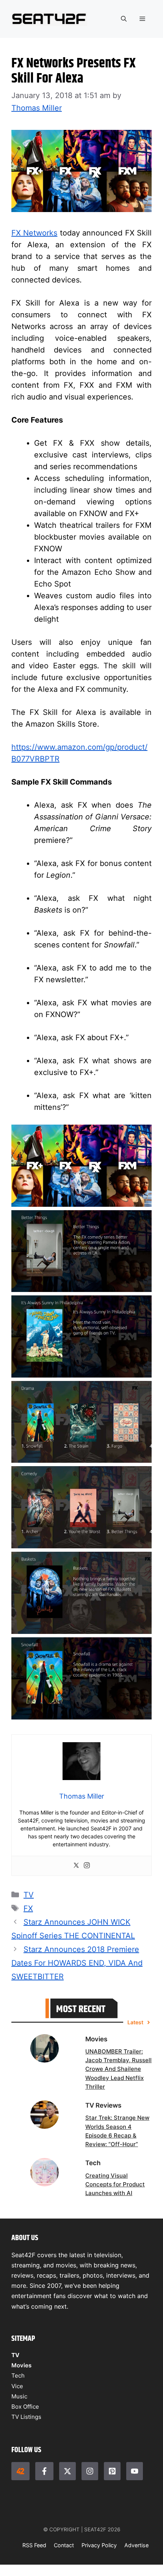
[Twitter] (76, 1866)
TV (29, 1895)
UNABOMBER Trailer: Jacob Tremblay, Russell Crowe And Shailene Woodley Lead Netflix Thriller (118, 2069)
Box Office (25, 2407)
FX (28, 1908)
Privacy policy (99, 2545)
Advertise (136, 2545)
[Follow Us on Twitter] (67, 2471)
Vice (17, 2386)
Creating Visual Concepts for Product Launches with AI (115, 2184)
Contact (64, 2545)
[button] (124, 19)
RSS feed (34, 2545)
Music (19, 2396)
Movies (21, 2365)
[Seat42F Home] (20, 2471)
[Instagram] (87, 1866)
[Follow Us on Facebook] (44, 2471)
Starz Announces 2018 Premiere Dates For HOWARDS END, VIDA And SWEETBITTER (77, 1963)
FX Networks (34, 233)
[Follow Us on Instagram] (90, 2471)
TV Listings (26, 2417)
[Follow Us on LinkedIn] (112, 2471)
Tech (18, 2376)
